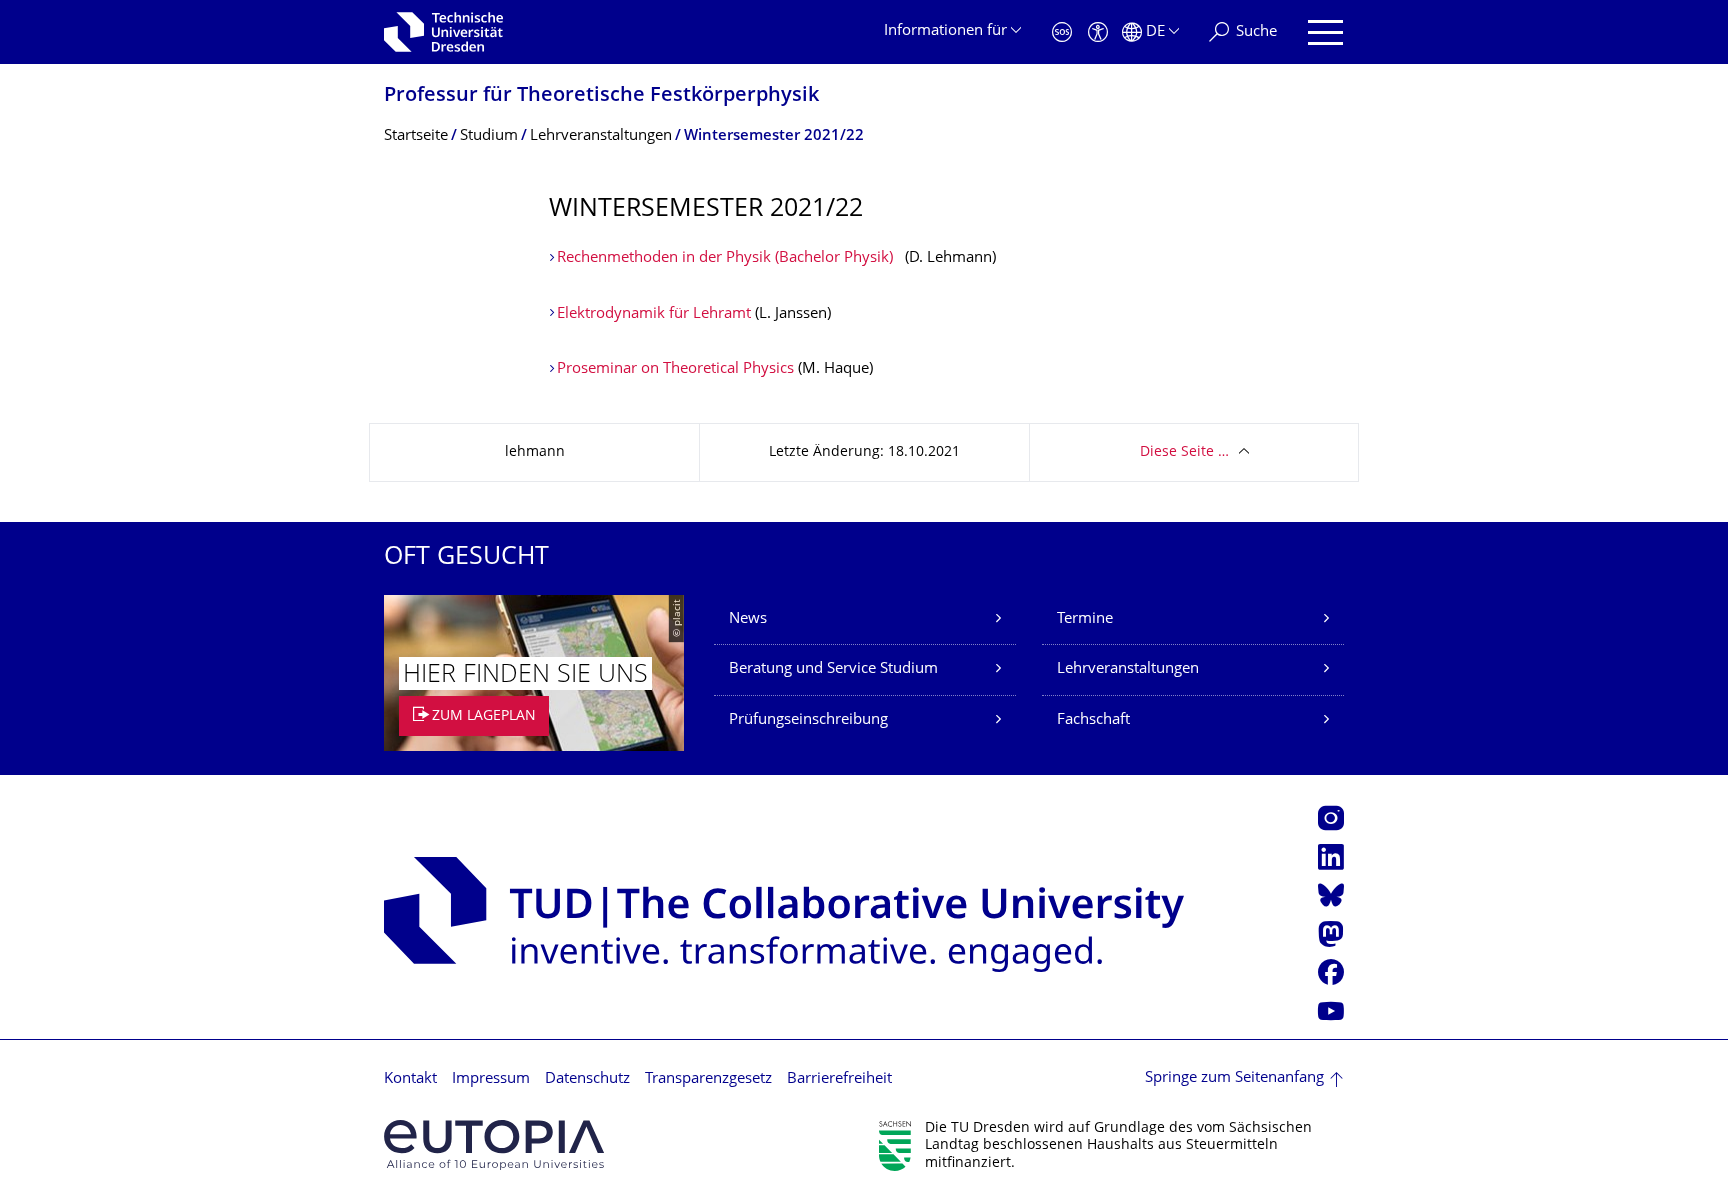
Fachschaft (1093, 720)
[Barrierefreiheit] (1098, 32)
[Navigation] (1325, 32)
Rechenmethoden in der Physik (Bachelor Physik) (725, 258)
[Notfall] (1062, 32)
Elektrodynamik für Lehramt (654, 314)
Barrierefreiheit (839, 1079)
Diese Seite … (1184, 452)
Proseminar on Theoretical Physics (675, 369)
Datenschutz (587, 1079)
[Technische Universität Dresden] (443, 32)
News (748, 619)
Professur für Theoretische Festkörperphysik (601, 96)
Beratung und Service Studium (833, 669)
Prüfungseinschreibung (808, 720)
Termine (1085, 619)
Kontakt (410, 1079)
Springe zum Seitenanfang (1234, 1078)
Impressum (491, 1079)
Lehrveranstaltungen (1128, 669)
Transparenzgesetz (708, 1079)
